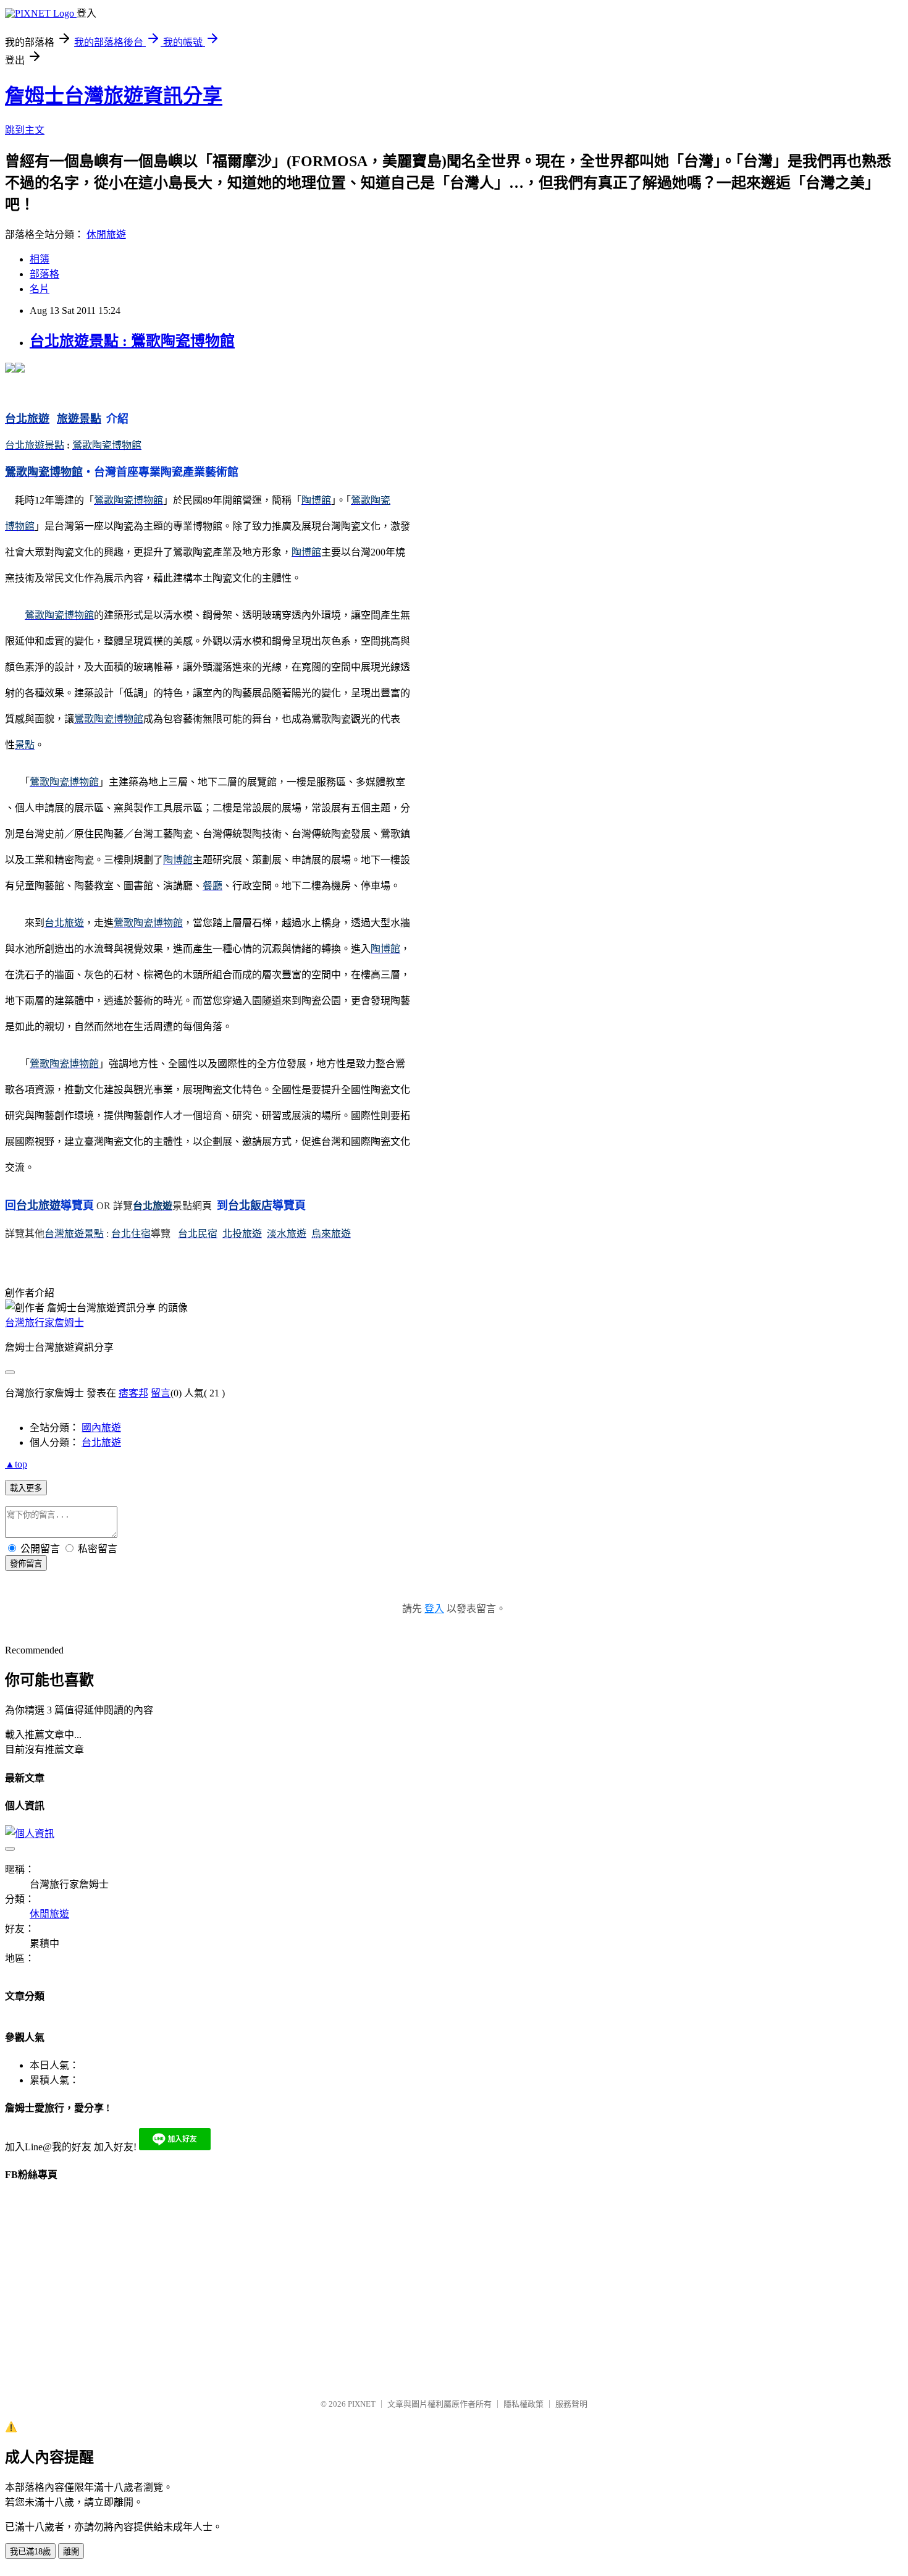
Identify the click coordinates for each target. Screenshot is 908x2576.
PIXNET (362, 2404)
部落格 (44, 274)
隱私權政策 (523, 2404)
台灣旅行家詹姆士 (44, 1323)
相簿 (40, 259)
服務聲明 (571, 2404)
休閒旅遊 (106, 234)
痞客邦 (133, 1393)
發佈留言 (26, 1564)
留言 (161, 1393)
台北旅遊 (101, 1442)
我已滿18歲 (30, 2552)
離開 (71, 2552)
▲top (16, 1464)
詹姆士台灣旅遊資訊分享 (114, 96)
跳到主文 (25, 130)
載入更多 (26, 1488)
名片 (40, 289)
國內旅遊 (101, 1428)
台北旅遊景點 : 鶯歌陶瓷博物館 (132, 341)
